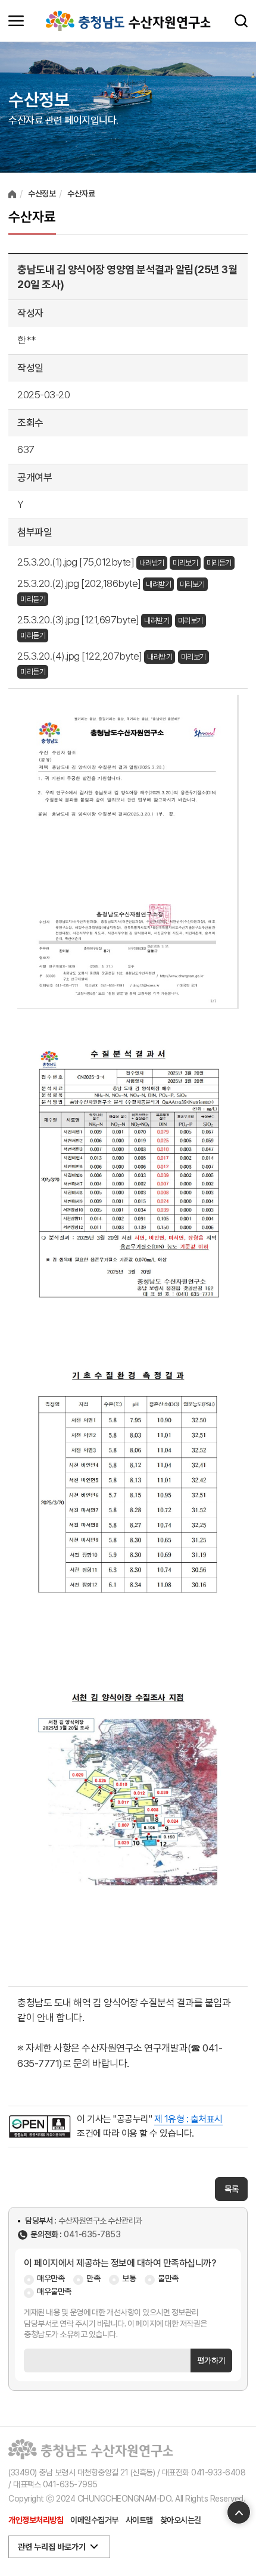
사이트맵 (139, 2520)
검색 (241, 21)
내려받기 (152, 563)
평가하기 (211, 2360)
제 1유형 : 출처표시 (188, 2119)
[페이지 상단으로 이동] (239, 2512)
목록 (231, 2189)
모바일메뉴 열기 (16, 21)
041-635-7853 (92, 2235)
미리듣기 (219, 563)
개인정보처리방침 (36, 2520)
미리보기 (185, 563)
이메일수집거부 (94, 2520)
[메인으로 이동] (128, 21)
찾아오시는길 (181, 2520)
